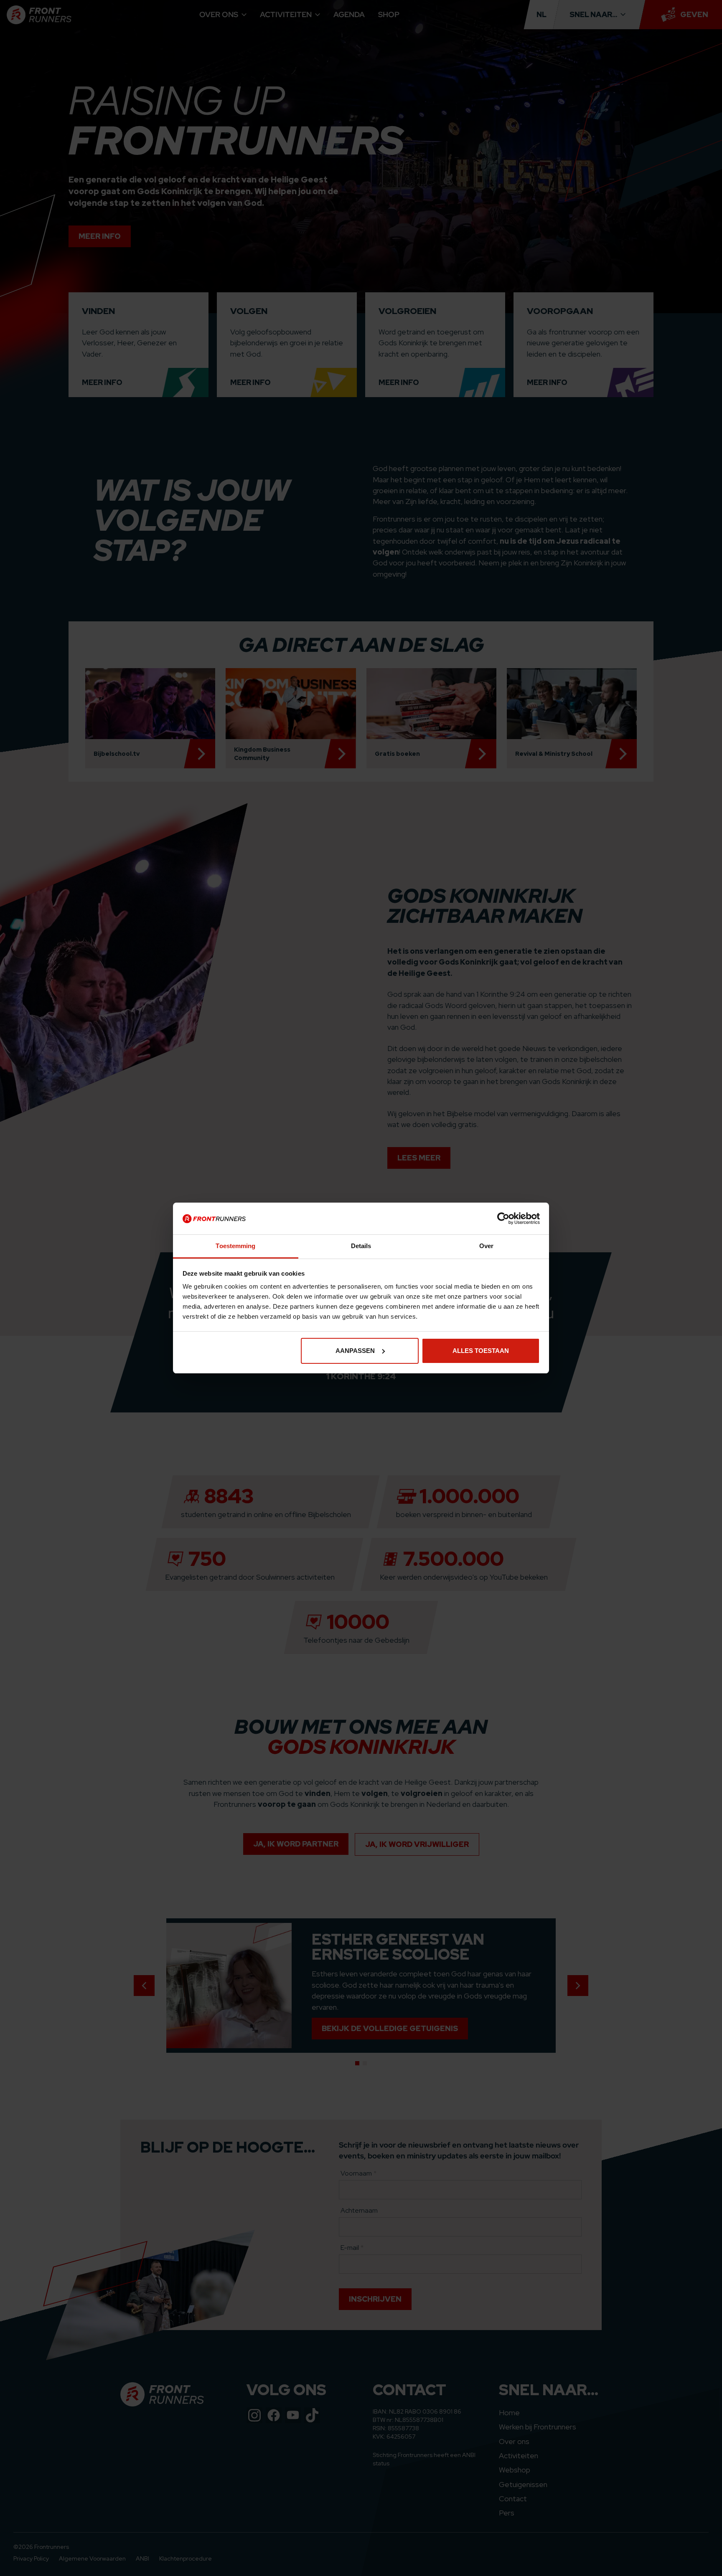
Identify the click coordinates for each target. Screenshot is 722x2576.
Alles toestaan (481, 1351)
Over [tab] (486, 1246)
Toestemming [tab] (235, 1246)
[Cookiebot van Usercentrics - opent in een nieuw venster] (503, 1218)
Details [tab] (361, 1246)
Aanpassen (355, 1351)
